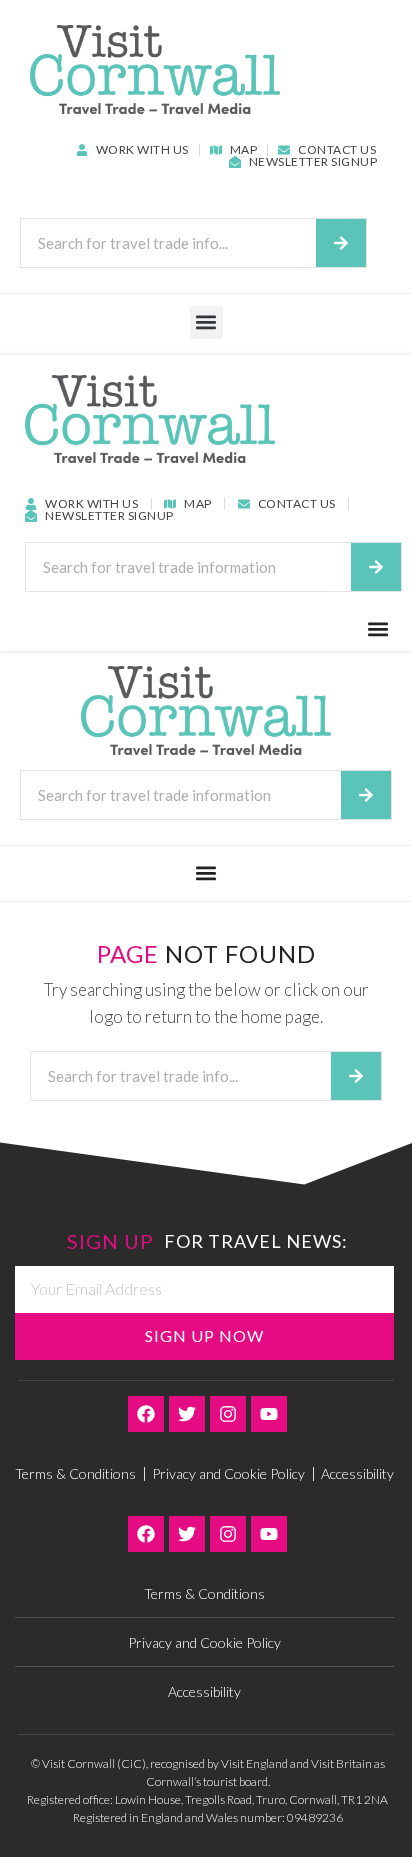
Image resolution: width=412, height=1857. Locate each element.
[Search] (341, 243)
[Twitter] (187, 1414)
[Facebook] (146, 1414)
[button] (206, 322)
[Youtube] (269, 1414)
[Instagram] (228, 1414)
